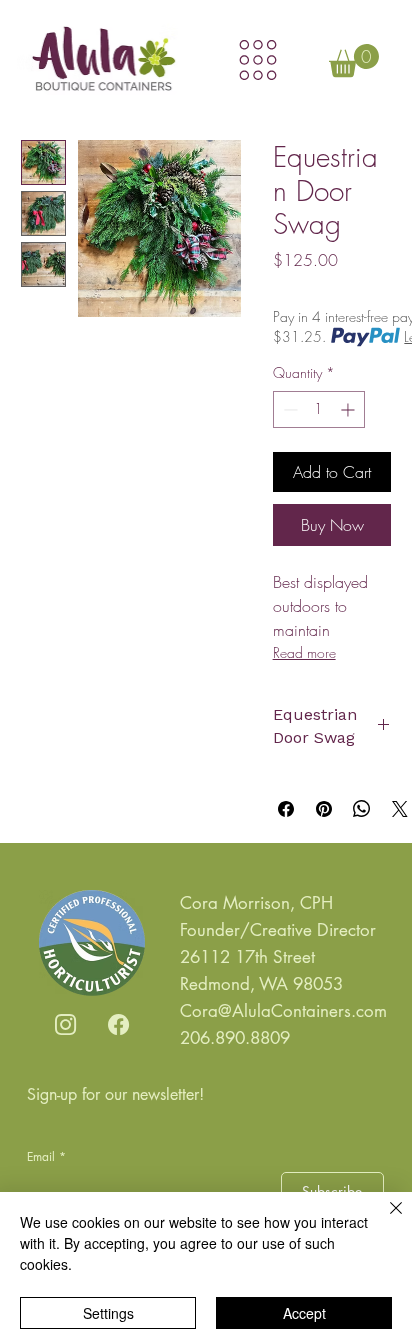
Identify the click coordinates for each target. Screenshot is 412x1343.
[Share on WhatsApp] (362, 809)
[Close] (384, 1220)
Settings (108, 1313)
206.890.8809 (235, 1038)
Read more (304, 652)
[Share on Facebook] (286, 809)
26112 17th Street (247, 957)
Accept (304, 1313)
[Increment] (349, 409)
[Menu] (258, 60)
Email (46, 1156)
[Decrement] (288, 409)
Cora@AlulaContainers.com (283, 1011)
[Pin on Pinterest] (324, 809)
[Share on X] (400, 809)
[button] (354, 60)
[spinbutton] (319, 409)
